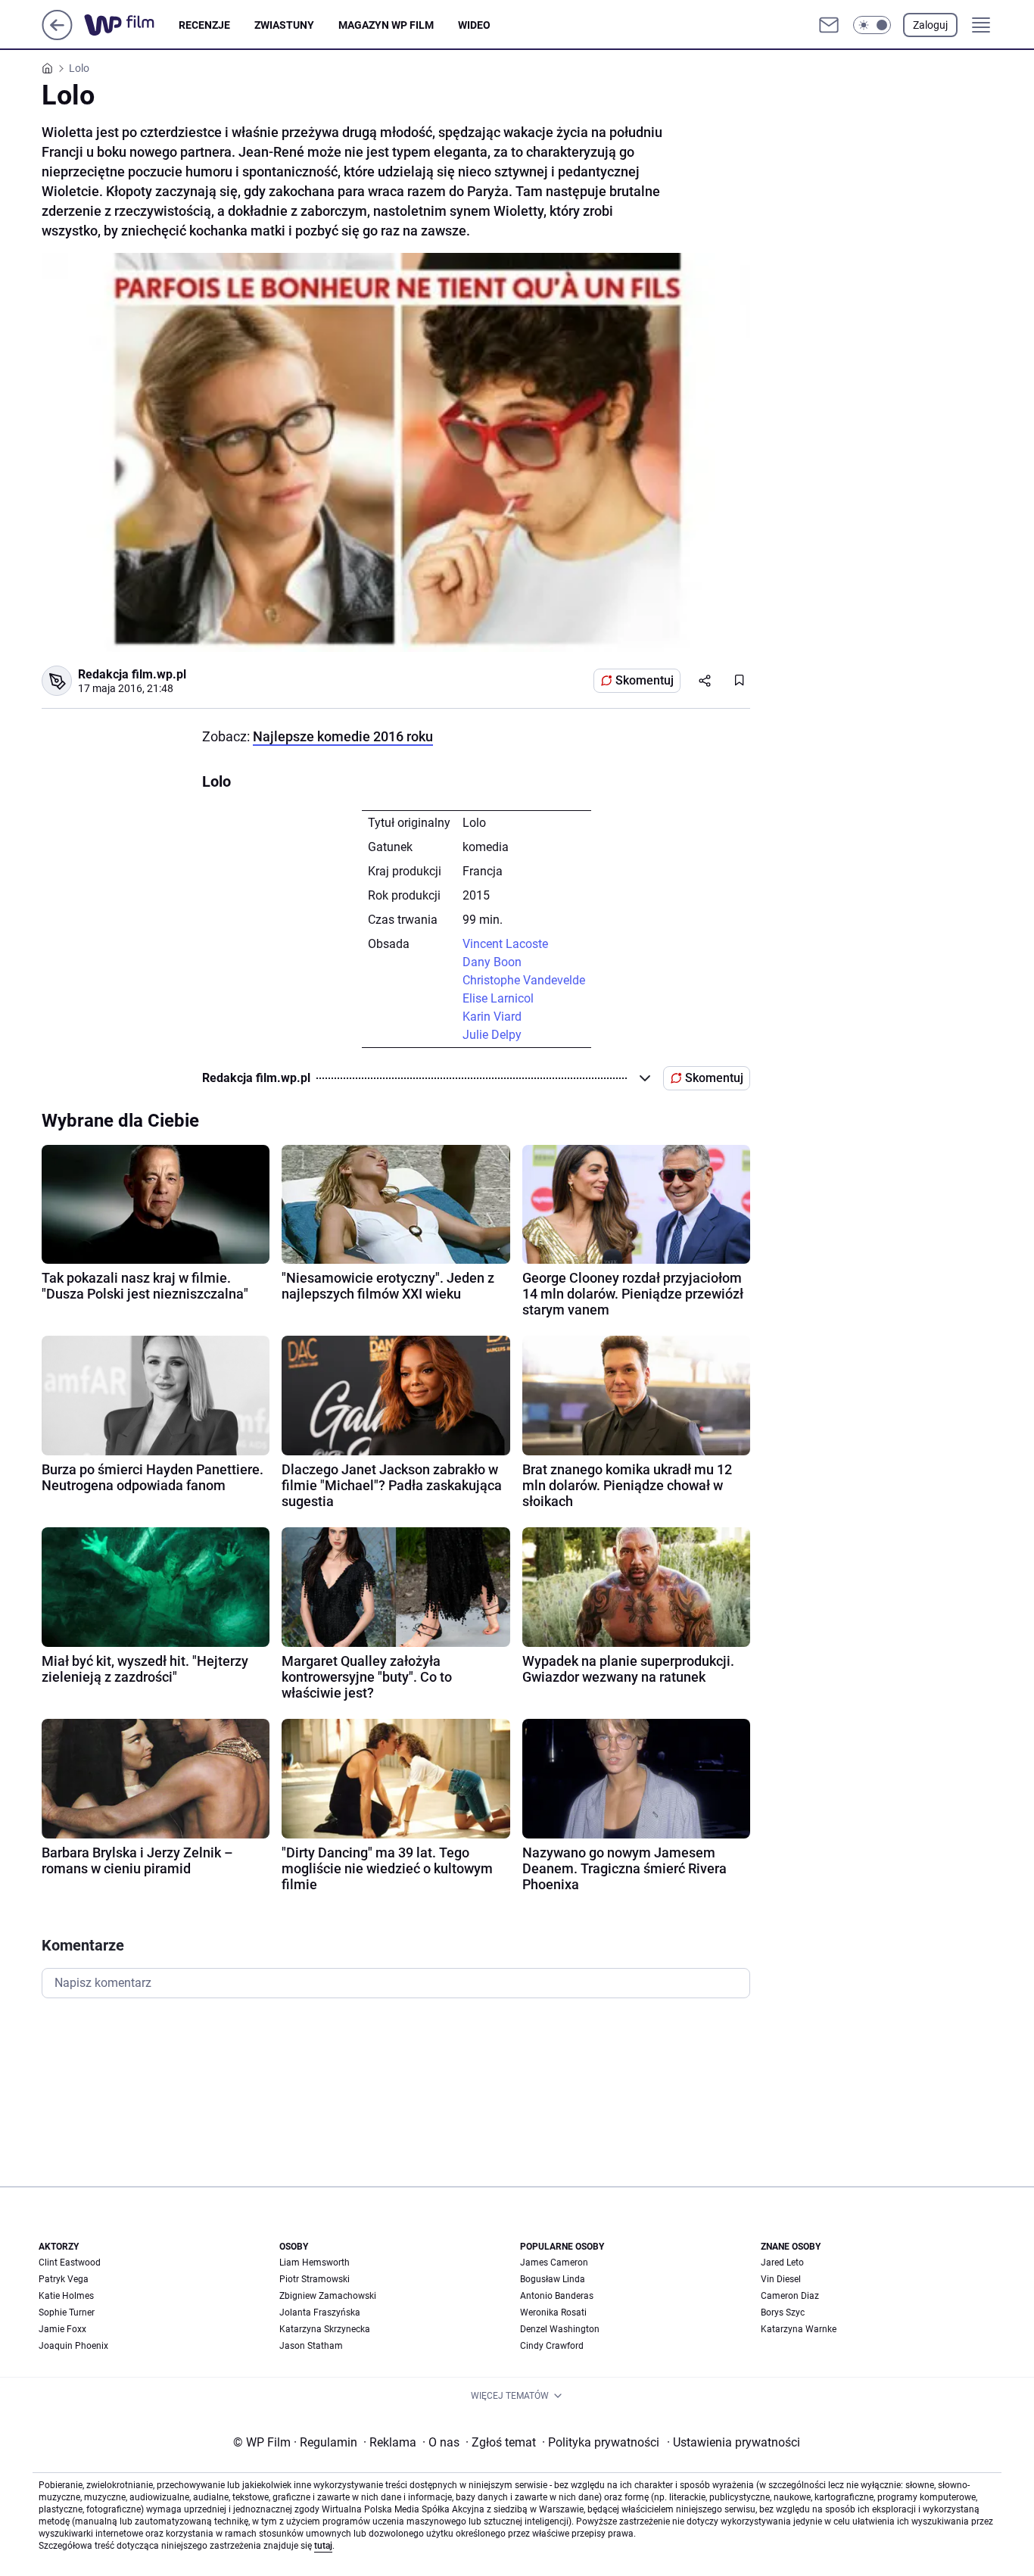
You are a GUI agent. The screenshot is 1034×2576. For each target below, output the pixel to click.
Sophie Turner (67, 2312)
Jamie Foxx (62, 2329)
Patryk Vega (64, 2279)
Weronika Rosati (553, 2312)
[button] (872, 25)
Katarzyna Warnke (799, 2329)
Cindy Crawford (552, 2346)
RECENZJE (204, 25)
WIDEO (474, 25)
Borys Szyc (783, 2312)
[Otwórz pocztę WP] (829, 25)
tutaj (323, 2546)
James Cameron (554, 2263)
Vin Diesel (781, 2279)
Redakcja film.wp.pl (132, 674)
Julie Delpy (492, 1035)
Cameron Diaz (790, 2296)
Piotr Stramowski (315, 2279)
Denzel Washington (560, 2329)
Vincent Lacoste (505, 944)
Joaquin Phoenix (73, 2346)
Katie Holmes (66, 2296)
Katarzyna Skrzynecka (325, 2329)
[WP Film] (131, 25)
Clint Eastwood (70, 2263)
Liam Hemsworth (315, 2263)
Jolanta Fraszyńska (320, 2312)
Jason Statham (311, 2346)
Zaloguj (930, 25)
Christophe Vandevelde (524, 980)
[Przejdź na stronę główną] (57, 36)
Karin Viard (492, 1017)
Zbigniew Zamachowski (328, 2296)
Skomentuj (645, 680)
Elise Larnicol (498, 998)
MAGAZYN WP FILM (386, 25)
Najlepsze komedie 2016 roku (343, 736)
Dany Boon (492, 962)
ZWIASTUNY (284, 25)
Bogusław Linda (553, 2279)
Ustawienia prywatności (733, 2442)
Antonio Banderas (557, 2296)
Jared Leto (782, 2263)
